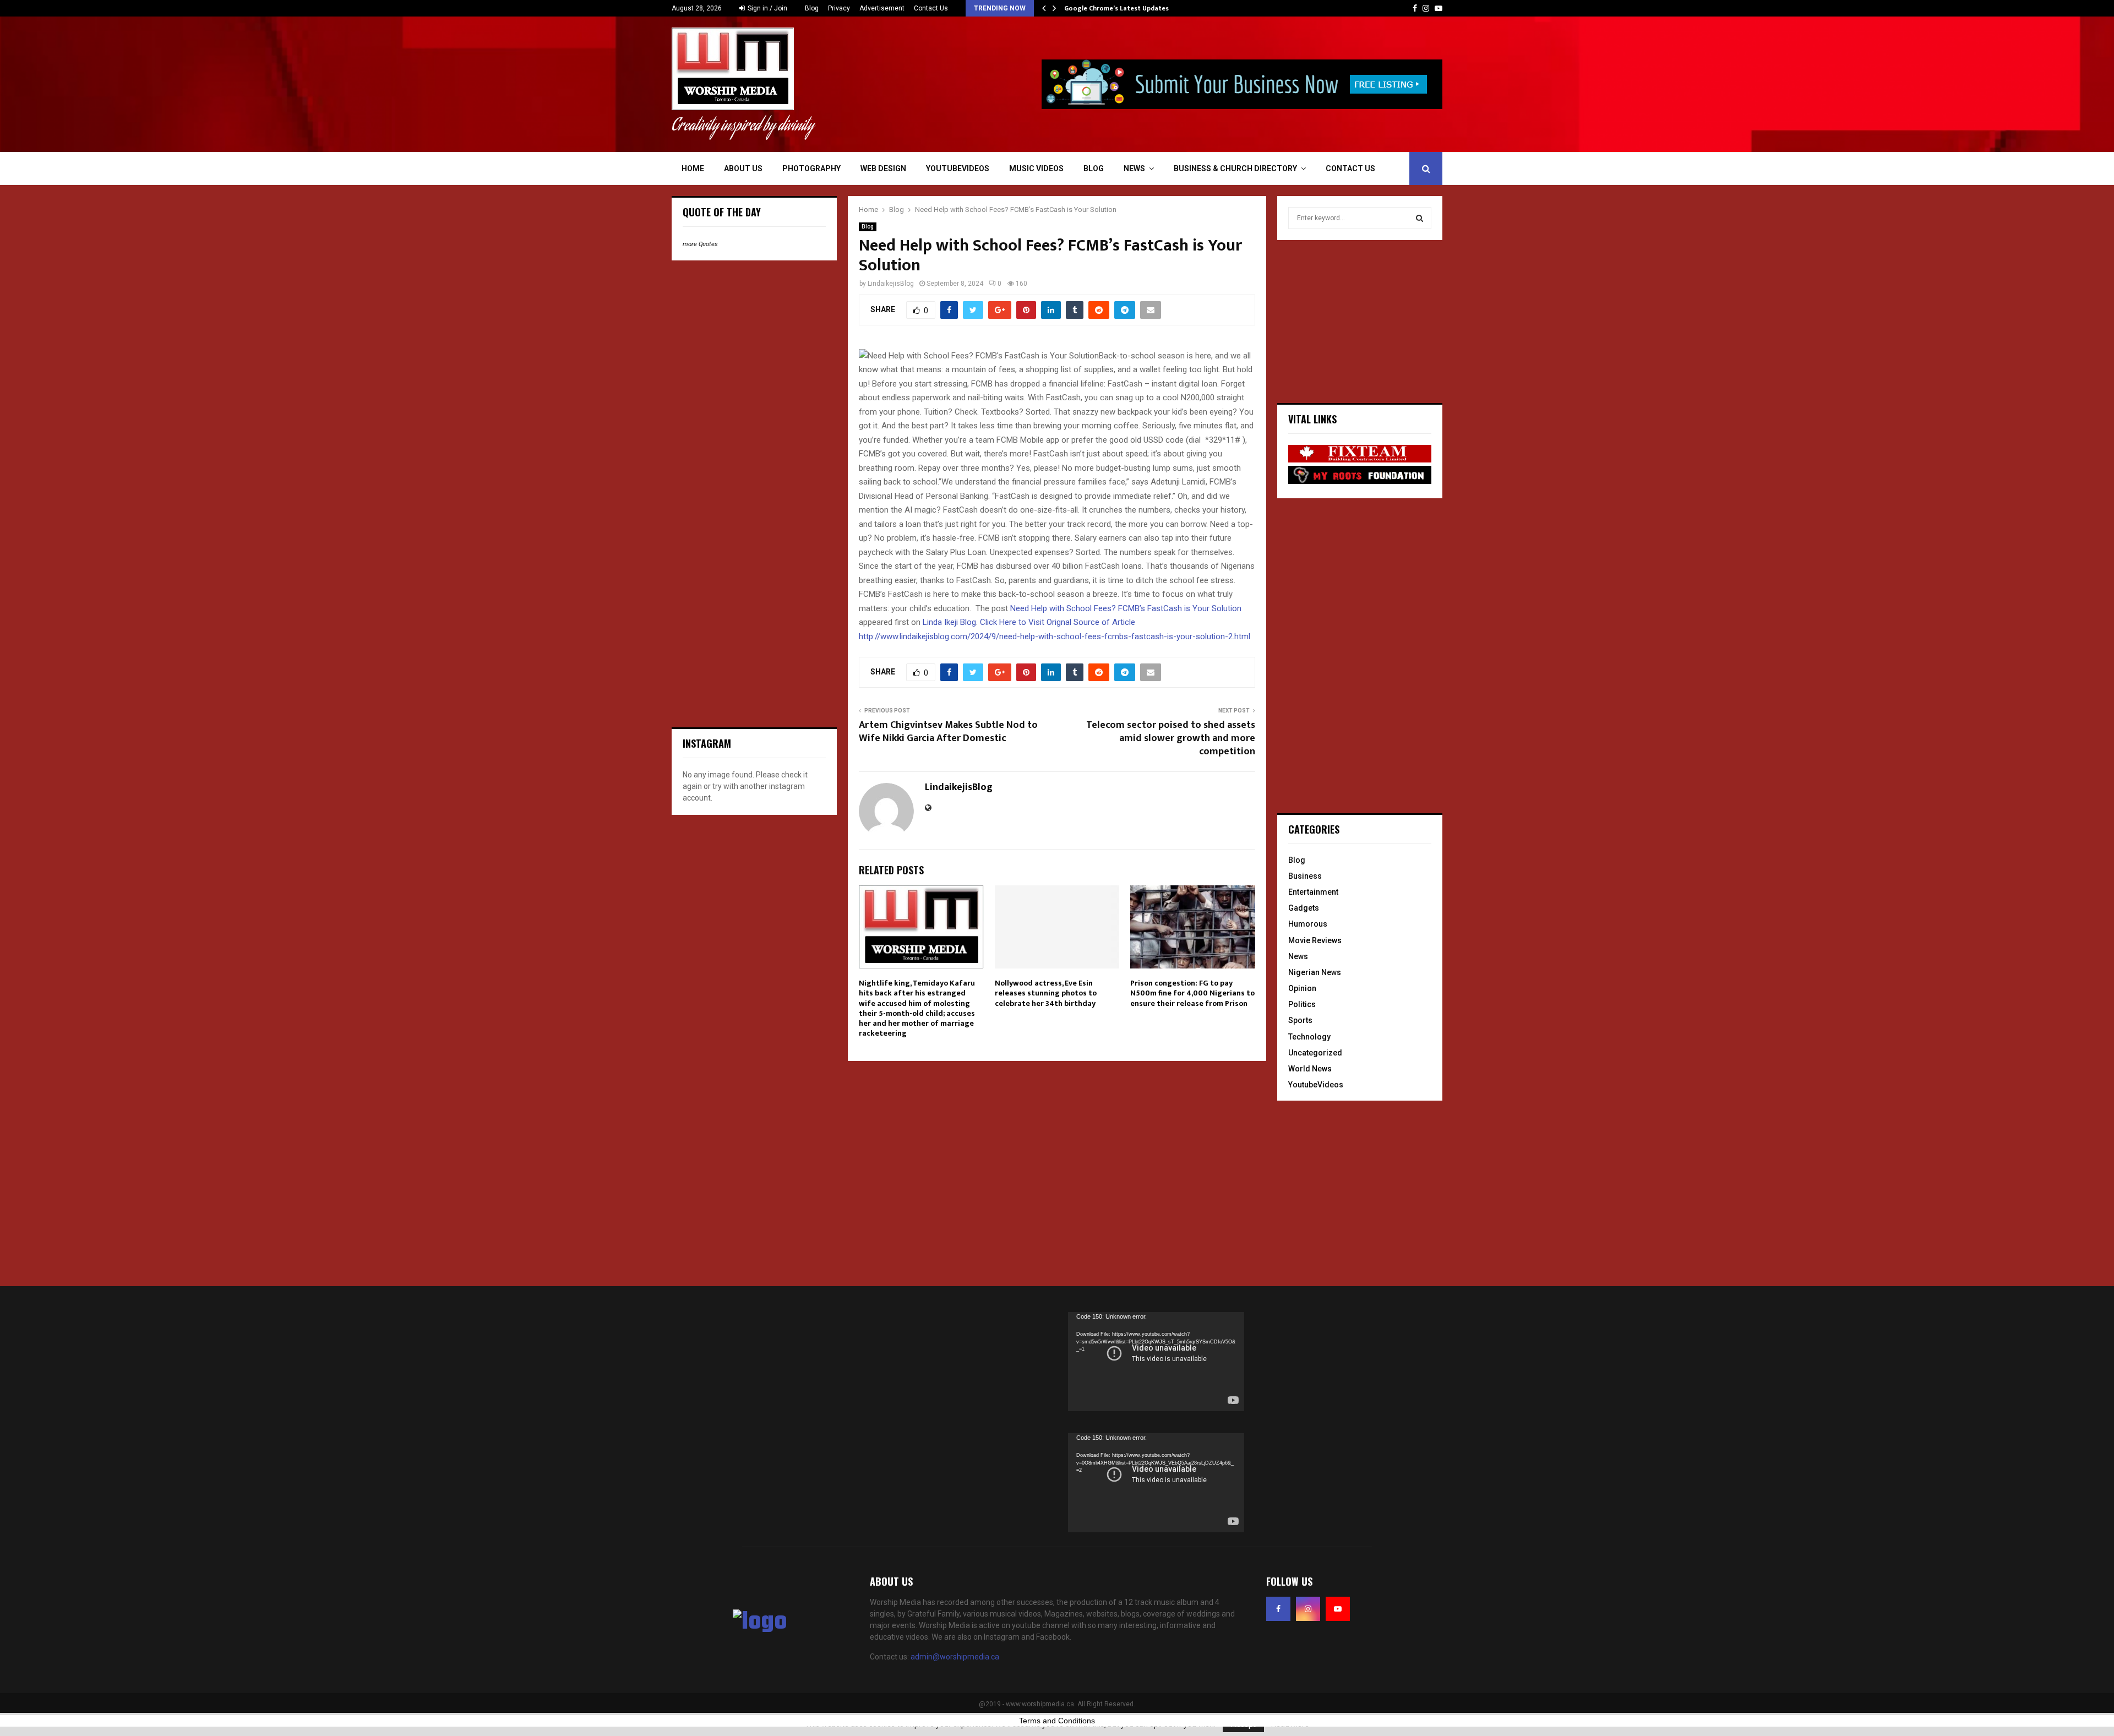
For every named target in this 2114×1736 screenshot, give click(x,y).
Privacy (839, 8)
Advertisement (882, 8)
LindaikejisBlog (891, 284)
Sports (1300, 1020)
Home (693, 168)
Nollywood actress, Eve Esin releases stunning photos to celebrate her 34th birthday (1046, 993)
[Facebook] (1278, 1609)
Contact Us (931, 8)
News (1134, 168)
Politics (1302, 1004)
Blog (812, 8)
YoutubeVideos (958, 168)
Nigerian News (1315, 972)
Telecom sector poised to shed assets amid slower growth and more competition (1171, 738)
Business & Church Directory (1235, 168)
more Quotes (700, 244)
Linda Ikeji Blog (949, 622)
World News (1310, 1069)
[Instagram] (1308, 1609)
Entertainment (1313, 892)
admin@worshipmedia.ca (955, 1657)
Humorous (1308, 924)
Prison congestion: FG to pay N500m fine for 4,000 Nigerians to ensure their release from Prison (1192, 993)
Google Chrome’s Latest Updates (1116, 8)
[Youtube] (1338, 1609)
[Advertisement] (754, 340)
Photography (811, 168)
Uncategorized (1315, 1053)
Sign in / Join (767, 8)
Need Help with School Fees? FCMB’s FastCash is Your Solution (1126, 608)
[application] (1156, 1362)
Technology (1309, 1037)
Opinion (1302, 988)
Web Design (883, 168)
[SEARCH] (1420, 218)
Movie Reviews (1315, 940)
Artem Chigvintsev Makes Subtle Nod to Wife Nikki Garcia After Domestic (948, 732)
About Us (743, 168)
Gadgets (1304, 908)
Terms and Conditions (1057, 1721)
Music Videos (1036, 168)
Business (1305, 876)
